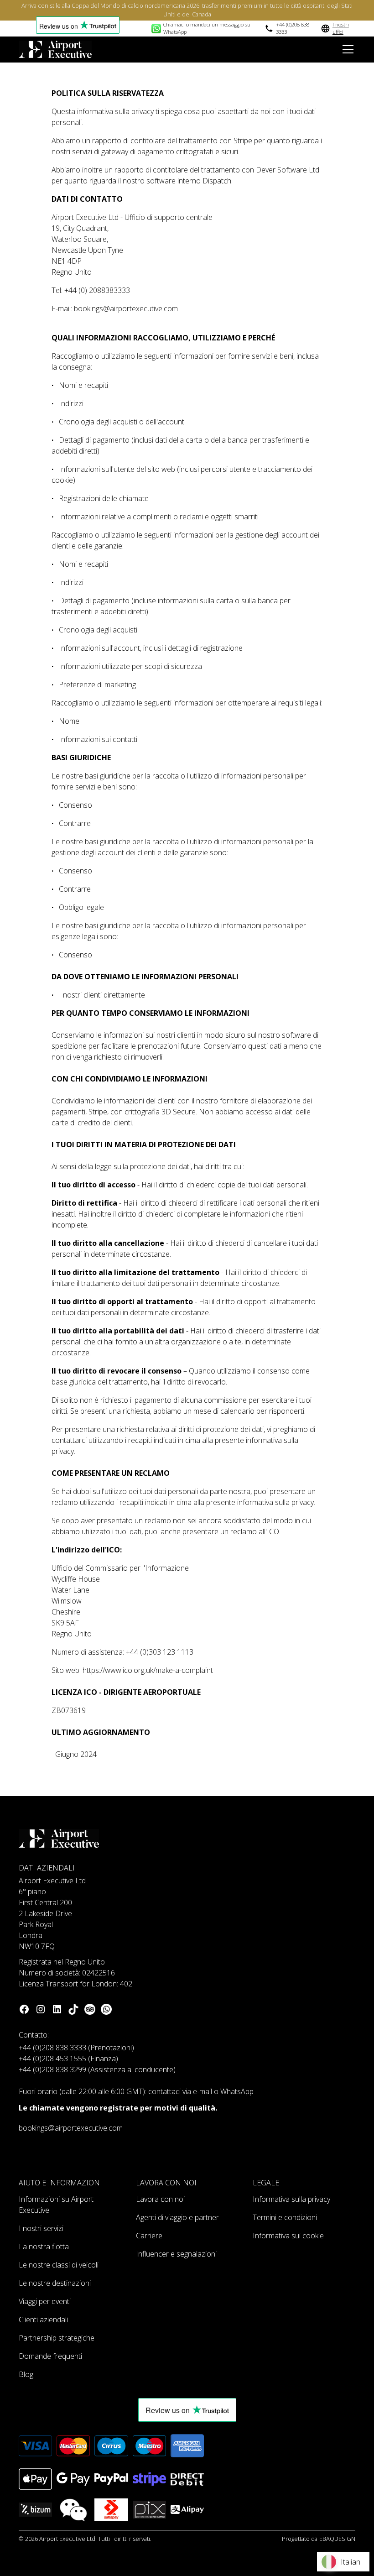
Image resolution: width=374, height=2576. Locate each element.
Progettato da (319, 2539)
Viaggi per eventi (45, 2301)
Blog (26, 2374)
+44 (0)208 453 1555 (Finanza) (68, 2059)
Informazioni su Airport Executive (56, 2205)
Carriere (149, 2236)
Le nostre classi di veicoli (59, 2265)
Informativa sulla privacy (291, 2199)
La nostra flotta (44, 2247)
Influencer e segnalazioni (176, 2254)
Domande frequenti (50, 2356)
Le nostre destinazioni (55, 2283)
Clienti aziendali (43, 2320)
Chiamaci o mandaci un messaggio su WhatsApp (207, 28)
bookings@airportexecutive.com (71, 2128)
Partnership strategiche (57, 2338)
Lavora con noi (160, 2199)
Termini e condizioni (285, 2217)
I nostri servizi (41, 2228)
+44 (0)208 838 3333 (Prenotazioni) (76, 2048)
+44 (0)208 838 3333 (293, 28)
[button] (346, 49)
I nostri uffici (341, 28)
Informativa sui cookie (288, 2236)
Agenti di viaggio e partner (177, 2217)
